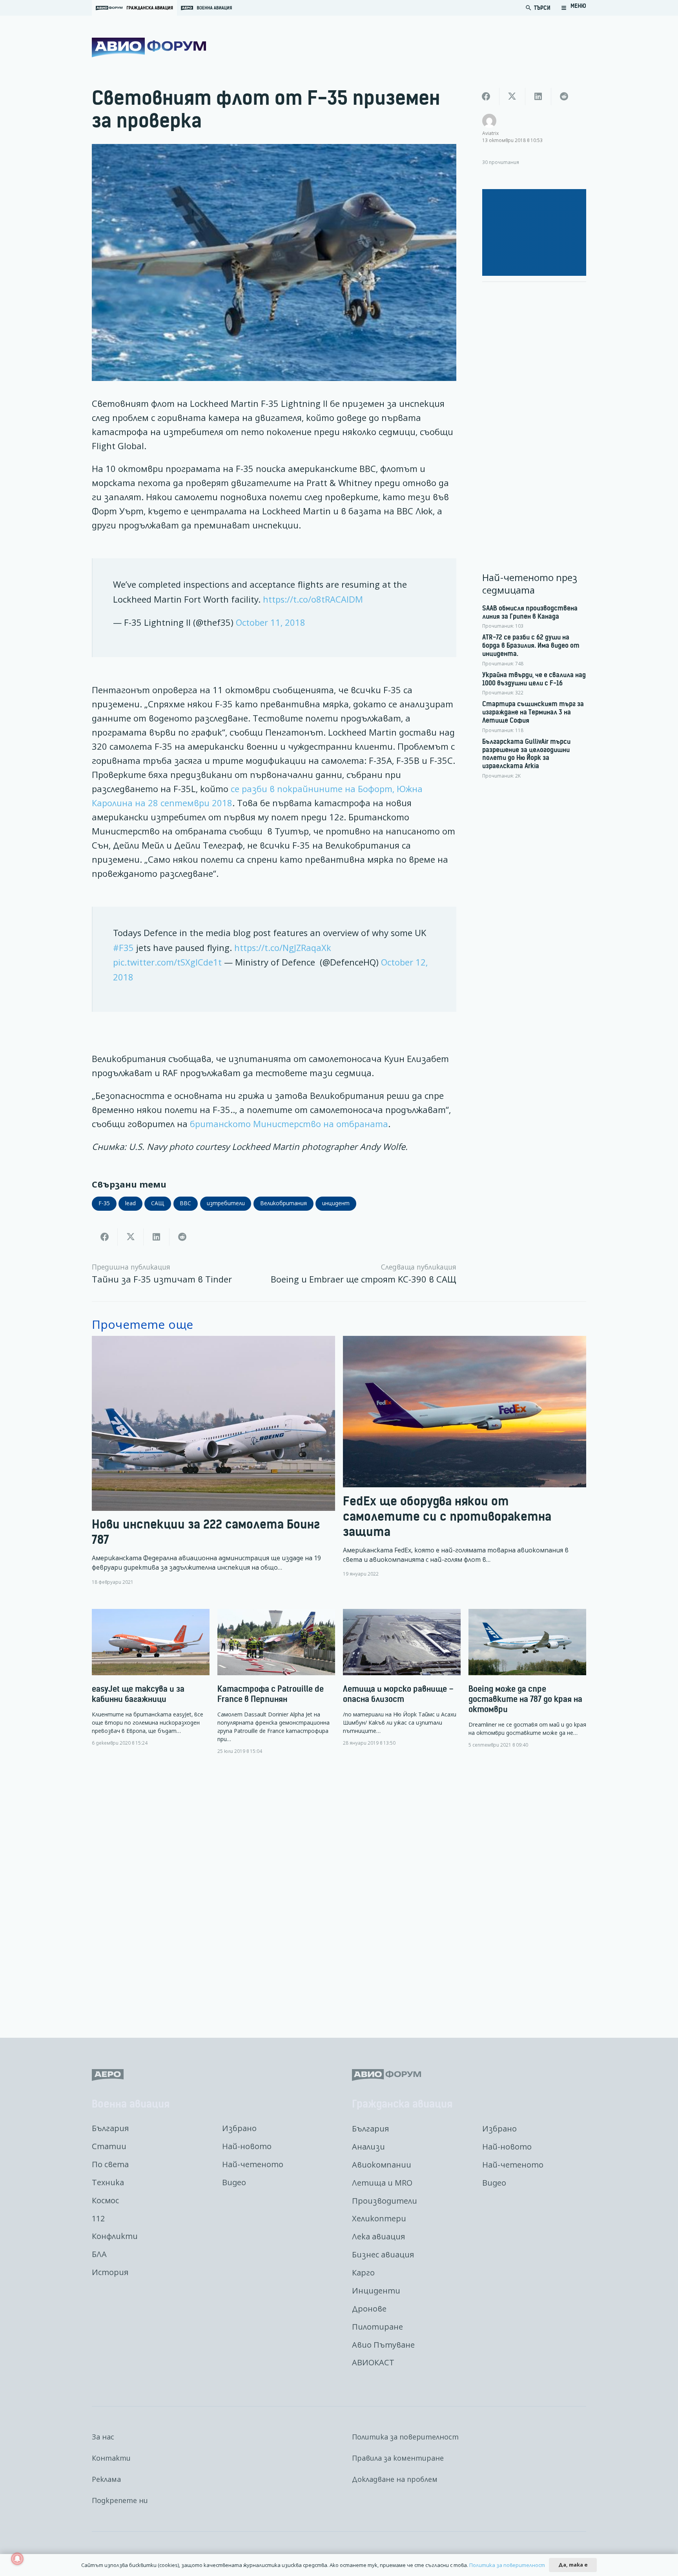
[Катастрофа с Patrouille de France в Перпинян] (276, 1682)
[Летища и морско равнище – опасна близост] (402, 1678)
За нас (103, 2437)
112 (98, 2218)
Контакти (111, 2458)
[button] (574, 8)
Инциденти (376, 2291)
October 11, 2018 (271, 622)
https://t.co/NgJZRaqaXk (283, 948)
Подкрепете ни (120, 2500)
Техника (108, 2182)
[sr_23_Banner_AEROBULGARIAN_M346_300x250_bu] (534, 232)
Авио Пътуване (383, 2345)
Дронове (369, 2309)
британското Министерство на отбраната (289, 1124)
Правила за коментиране (398, 2458)
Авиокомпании (382, 2165)
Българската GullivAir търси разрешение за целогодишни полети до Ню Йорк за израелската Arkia (526, 754)
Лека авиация (378, 2236)
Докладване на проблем (395, 2479)
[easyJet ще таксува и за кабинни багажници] (151, 1678)
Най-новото (247, 2146)
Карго (363, 2273)
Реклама (106, 2479)
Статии (109, 2146)
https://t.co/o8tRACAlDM (313, 599)
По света (110, 2164)
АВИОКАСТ (373, 2362)
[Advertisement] (534, 406)
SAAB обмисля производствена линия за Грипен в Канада (530, 612)
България (110, 2128)
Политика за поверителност (405, 2437)
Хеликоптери (379, 2218)
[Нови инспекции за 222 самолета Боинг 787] (213, 1460)
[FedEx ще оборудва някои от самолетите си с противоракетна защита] (465, 1460)
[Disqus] (339, 1890)
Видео (234, 2182)
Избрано (239, 2128)
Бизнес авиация (383, 2254)
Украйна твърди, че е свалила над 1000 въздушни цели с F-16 (534, 679)
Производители (385, 2201)
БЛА (99, 2254)
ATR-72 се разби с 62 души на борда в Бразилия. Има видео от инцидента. (531, 645)
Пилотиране (377, 2327)
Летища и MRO (382, 2183)
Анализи (368, 2147)
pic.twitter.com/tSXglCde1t (167, 962)
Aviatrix (490, 133)
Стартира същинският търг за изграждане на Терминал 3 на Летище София (533, 712)
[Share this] (105, 1237)
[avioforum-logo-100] (149, 47)
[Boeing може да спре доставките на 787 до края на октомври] (527, 1679)
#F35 (123, 948)
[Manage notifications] (17, 2559)
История (110, 2272)
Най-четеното (253, 2164)
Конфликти (115, 2236)
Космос (105, 2200)
